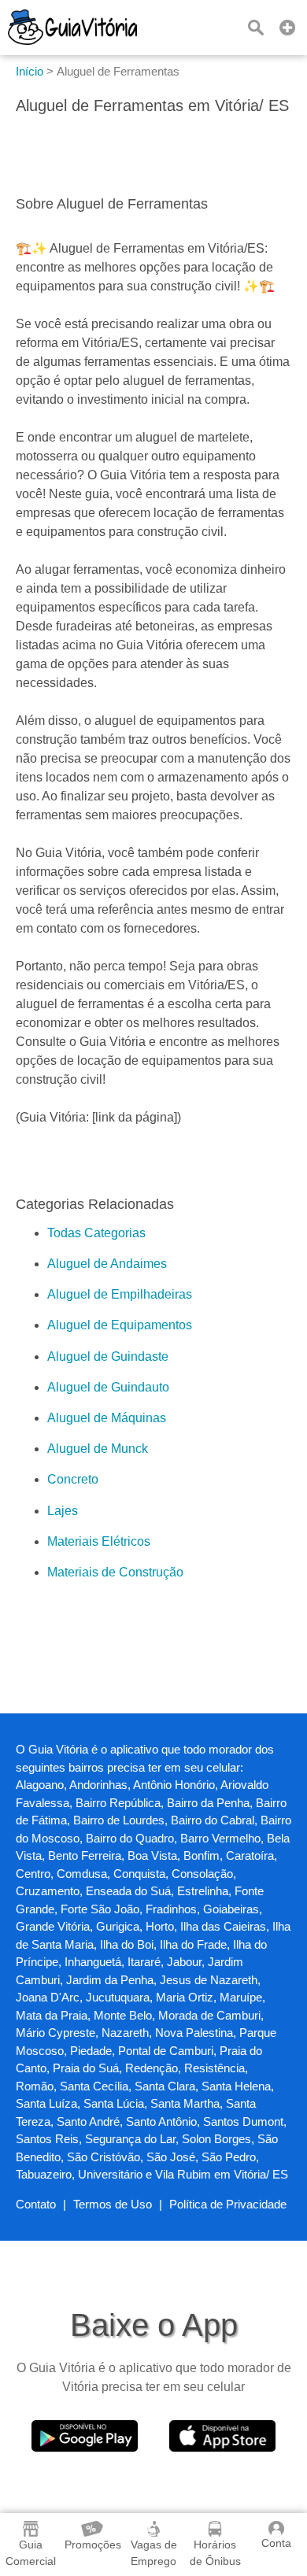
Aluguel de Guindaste (108, 1356)
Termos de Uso (113, 2204)
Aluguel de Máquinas (107, 1418)
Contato (36, 2204)
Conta (276, 2543)
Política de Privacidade (228, 2204)
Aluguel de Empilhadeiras (120, 1294)
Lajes (63, 1511)
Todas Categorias (96, 1233)
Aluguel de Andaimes (107, 1264)
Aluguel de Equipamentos (120, 1325)
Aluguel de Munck (98, 1449)
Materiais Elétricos (99, 1541)
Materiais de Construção (115, 1572)
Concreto (73, 1479)
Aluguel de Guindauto (108, 1387)
